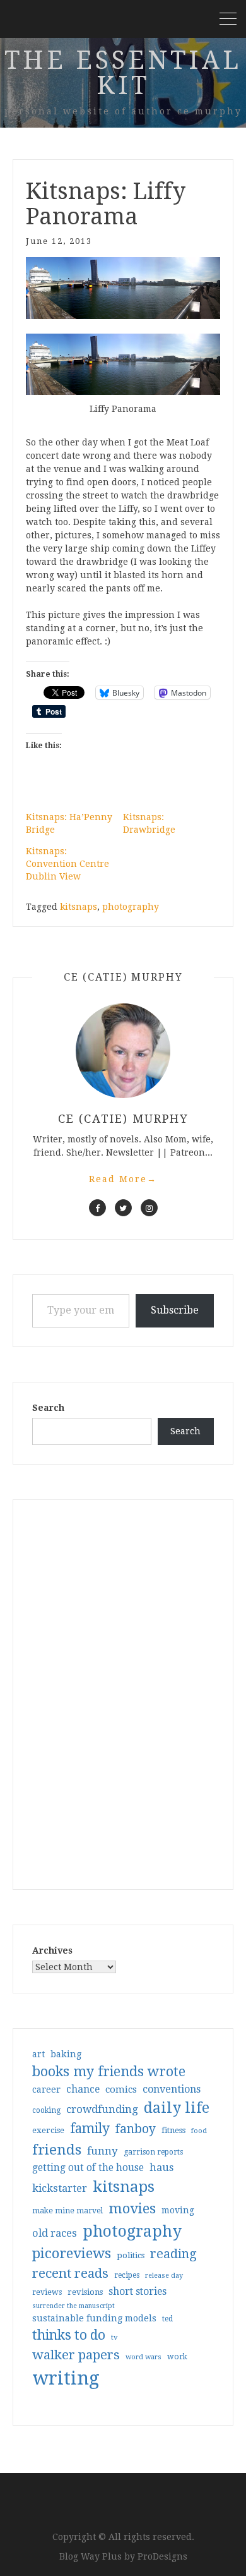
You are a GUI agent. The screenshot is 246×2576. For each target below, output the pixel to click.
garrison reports (153, 2152)
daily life (177, 2108)
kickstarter (60, 2188)
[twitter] (123, 1208)
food (199, 2131)
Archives (52, 1950)
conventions (172, 2089)
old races (55, 2233)
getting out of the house (88, 2168)
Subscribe (175, 1310)
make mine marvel (67, 2211)
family (90, 2129)
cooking (46, 2110)
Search (48, 1408)
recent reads (70, 2273)
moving (178, 2210)
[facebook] (97, 1208)
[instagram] (149, 1208)
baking (66, 2054)
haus (161, 2168)
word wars (143, 2357)
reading (173, 2254)
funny (102, 2151)
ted (167, 2319)
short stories (138, 2291)
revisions (85, 2292)
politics (131, 2255)
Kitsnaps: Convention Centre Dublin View (67, 864)
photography (131, 907)
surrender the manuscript (73, 2306)
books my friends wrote (109, 2071)
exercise (48, 2130)
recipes (127, 2275)
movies (132, 2208)
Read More (123, 1179)
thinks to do (69, 2335)
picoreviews (72, 2253)
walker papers (76, 2355)
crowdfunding (102, 2109)
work (177, 2357)
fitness (173, 2130)
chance (83, 2089)
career (46, 2089)
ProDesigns (162, 2556)
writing (66, 2378)
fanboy (136, 2129)
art (38, 2054)
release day (164, 2276)
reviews (47, 2292)
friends (57, 2150)
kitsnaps (79, 907)
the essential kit (123, 73)
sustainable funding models (94, 2318)
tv (114, 2337)
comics (121, 2089)
